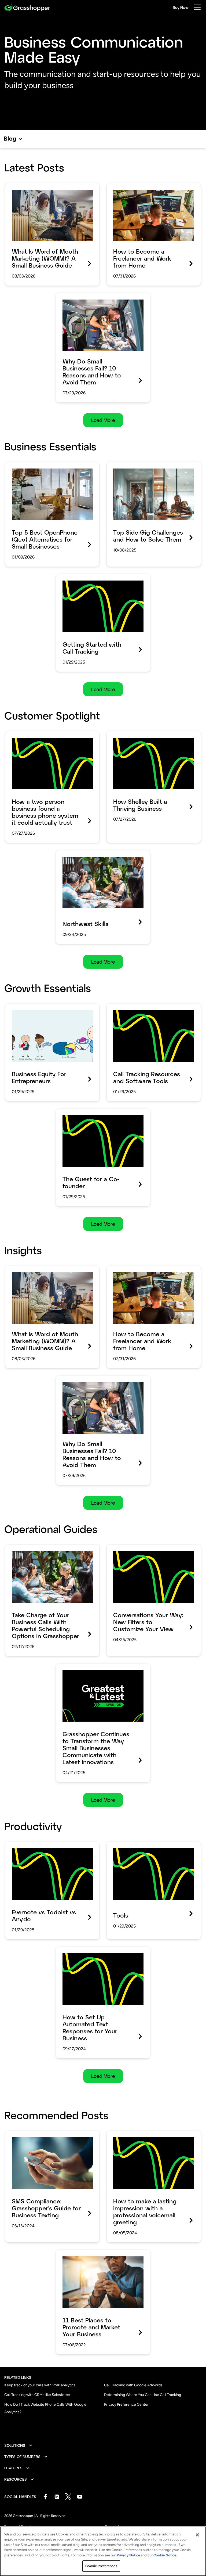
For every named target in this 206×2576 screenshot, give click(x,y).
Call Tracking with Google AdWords (133, 2385)
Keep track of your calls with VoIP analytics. (40, 2385)
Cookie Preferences (101, 2566)
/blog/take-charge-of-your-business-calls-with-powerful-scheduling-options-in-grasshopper (52, 1556)
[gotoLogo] (28, 7)
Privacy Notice (128, 2555)
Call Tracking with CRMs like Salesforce (37, 2395)
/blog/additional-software (135, 1007)
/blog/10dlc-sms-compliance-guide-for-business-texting (49, 2138)
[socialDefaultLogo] (45, 2497)
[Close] (197, 2535)
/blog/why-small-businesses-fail (91, 297)
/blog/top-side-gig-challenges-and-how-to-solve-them (152, 470)
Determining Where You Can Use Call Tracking (143, 2395)
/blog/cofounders (75, 1112)
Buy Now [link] (181, 7)
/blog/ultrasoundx (126, 735)
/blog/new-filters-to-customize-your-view (153, 1548)
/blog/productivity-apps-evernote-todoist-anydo (52, 1849)
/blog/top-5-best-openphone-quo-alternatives (44, 470)
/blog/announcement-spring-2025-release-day (95, 1671)
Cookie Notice (165, 2555)
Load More (103, 420)
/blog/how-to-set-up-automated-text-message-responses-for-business (98, 1954)
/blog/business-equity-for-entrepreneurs (50, 1007)
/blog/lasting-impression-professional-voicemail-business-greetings (148, 2138)
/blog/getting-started (80, 578)
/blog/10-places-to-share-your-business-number (101, 2257)
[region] (103, 2551)
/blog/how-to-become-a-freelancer (146, 187)
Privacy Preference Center (126, 2404)
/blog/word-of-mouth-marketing (41, 187)
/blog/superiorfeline (27, 735)
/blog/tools (119, 1846)
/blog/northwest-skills (80, 854)
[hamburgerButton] (197, 7)
